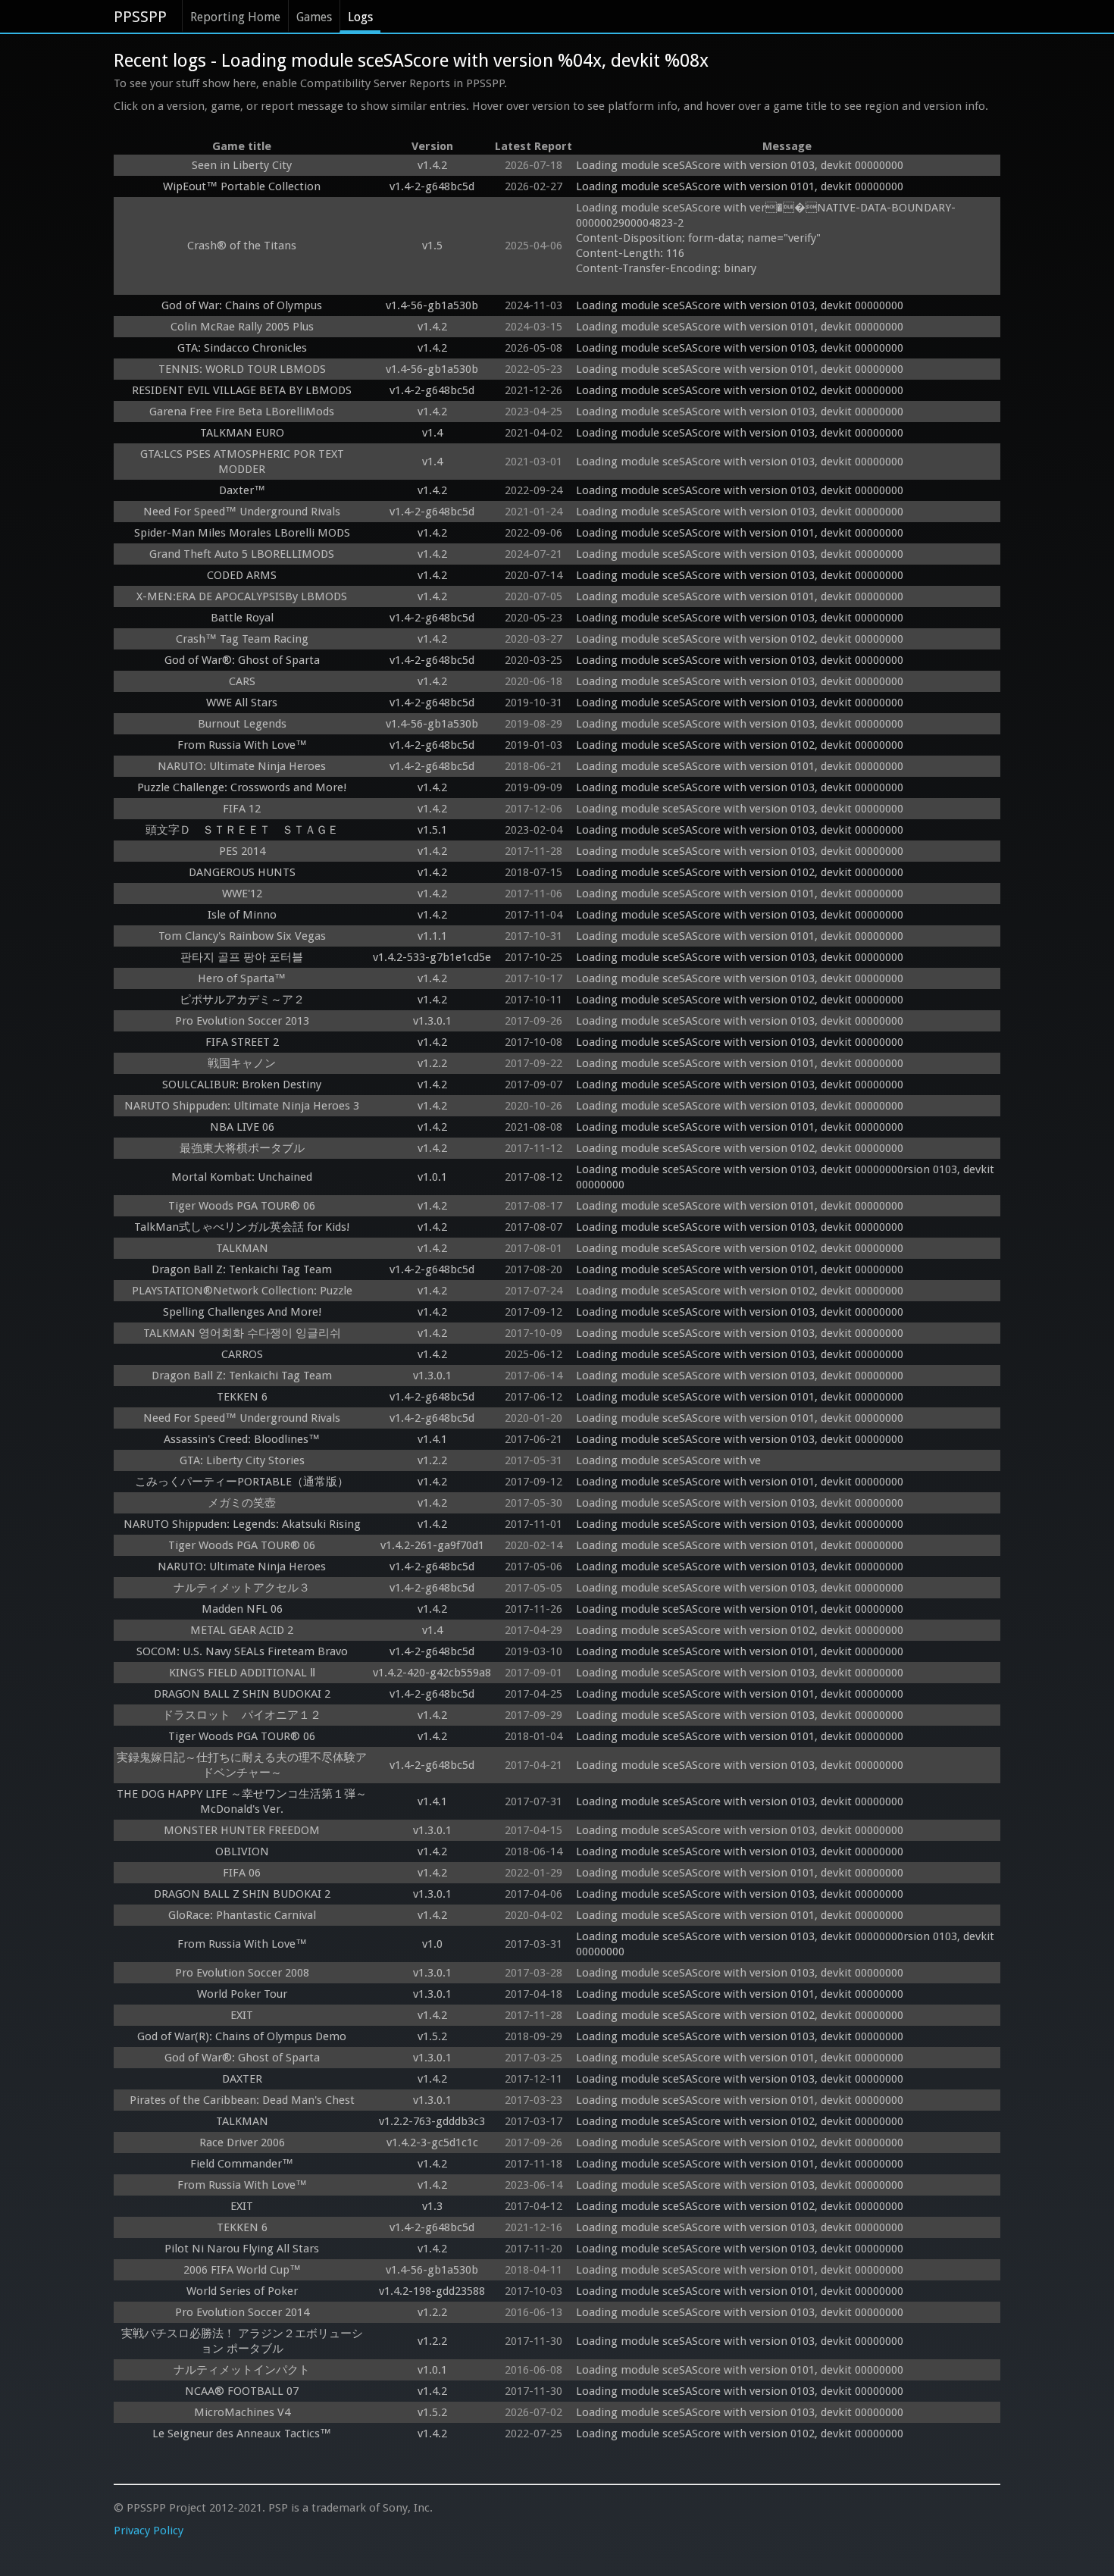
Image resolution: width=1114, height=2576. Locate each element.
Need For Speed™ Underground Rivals (242, 512)
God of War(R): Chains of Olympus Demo (242, 2036)
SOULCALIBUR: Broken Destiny (242, 1085)
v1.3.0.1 (432, 1021)
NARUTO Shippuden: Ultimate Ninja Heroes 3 (242, 1106)
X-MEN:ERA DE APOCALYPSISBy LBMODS (242, 596)
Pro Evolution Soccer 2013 (242, 1021)
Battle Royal (242, 618)
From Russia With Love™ (242, 745)
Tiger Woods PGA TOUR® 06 (242, 1206)
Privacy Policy (149, 2531)
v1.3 (432, 2206)
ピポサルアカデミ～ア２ (242, 1000)
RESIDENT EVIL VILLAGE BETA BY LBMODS (242, 390)
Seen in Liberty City (242, 165)
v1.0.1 (432, 1177)
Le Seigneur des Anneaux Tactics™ (242, 2434)
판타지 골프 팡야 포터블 (242, 957)
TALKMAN (242, 1248)
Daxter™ (242, 490)
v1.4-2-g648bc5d (432, 186)
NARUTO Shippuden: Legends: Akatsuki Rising (242, 1524)
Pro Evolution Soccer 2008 (242, 1973)
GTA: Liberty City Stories (242, 1460)
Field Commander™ (242, 2164)
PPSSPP (140, 17)
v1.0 (432, 1944)
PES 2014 (242, 851)
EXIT (242, 2015)
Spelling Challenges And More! (242, 1312)
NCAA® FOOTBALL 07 (242, 2391)
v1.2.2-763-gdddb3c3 (432, 2121)
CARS (242, 681)
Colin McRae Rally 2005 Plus (242, 327)
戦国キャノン (242, 1063)
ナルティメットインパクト (242, 2370)
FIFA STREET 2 (242, 1042)
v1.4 (432, 433)
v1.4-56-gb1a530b (432, 305)
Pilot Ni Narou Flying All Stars (242, 2249)
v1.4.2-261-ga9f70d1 (432, 1545)
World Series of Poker (242, 2291)
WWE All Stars (242, 703)
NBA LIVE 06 (242, 1127)
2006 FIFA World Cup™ (242, 2270)
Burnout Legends (242, 724)
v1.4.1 (432, 1439)
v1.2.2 (432, 1063)
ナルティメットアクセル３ (242, 1588)
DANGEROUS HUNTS (242, 872)
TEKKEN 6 (242, 1397)
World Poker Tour (242, 1994)
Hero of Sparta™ (242, 978)
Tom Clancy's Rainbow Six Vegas (242, 936)
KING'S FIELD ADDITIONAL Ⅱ (242, 1673)
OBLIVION (242, 1851)
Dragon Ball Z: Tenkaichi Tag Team (242, 1269)
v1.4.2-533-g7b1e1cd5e (432, 957)
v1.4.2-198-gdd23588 (432, 2291)
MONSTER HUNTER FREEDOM (242, 1830)
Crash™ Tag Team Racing (242, 639)
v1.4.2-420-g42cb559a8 (432, 1673)
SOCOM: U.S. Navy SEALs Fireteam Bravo (242, 1651)
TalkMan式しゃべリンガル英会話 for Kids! (242, 1227)
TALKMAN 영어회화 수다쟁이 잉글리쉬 (242, 1333)
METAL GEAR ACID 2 (242, 1630)
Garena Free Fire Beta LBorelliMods (242, 412)
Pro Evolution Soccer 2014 (242, 2312)
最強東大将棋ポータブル (242, 1148)
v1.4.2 (432, 165)
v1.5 (432, 246)
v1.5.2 (432, 2036)
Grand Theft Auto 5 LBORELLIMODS (242, 554)
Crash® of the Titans (242, 246)
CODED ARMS (242, 575)
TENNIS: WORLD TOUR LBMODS (242, 369)
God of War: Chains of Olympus (242, 305)
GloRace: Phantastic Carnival (242, 1915)
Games (314, 17)
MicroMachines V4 (242, 2412)
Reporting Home (235, 17)
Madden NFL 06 (242, 1609)
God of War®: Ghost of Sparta (242, 660)
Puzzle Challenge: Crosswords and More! (242, 787)
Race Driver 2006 (242, 2142)
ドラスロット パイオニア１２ (242, 1715)
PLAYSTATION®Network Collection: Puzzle (242, 1291)
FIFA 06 (242, 1873)
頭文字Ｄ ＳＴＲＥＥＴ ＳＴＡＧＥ (242, 830)
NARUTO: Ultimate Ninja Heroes (242, 766)
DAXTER (242, 2079)
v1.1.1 (432, 936)
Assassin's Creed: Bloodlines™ (242, 1439)
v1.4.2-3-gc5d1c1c (432, 2142)
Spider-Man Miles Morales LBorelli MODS (242, 533)
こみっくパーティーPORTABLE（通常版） (242, 1482)
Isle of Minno (242, 915)
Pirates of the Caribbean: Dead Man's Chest (242, 2100)
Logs (360, 17)
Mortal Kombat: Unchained (242, 1177)
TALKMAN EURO (242, 433)
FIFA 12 (242, 809)
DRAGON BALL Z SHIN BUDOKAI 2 (242, 1694)
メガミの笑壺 (242, 1503)
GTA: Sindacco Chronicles (242, 348)
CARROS (242, 1354)
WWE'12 (242, 894)
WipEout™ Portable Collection (242, 186)
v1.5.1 (432, 830)
